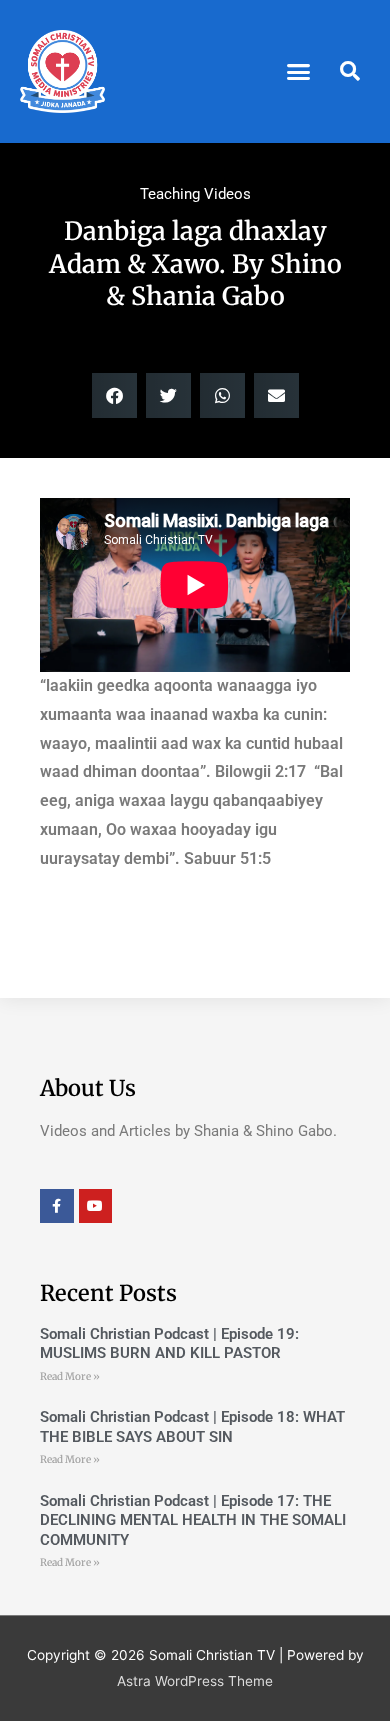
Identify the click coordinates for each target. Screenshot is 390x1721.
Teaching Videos (195, 194)
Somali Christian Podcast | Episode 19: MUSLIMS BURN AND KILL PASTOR (169, 1344)
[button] (299, 72)
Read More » (70, 1376)
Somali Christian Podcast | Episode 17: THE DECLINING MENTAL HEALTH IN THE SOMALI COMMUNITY (193, 1520)
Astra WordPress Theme (195, 1681)
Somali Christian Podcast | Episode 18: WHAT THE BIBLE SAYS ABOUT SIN (192, 1427)
